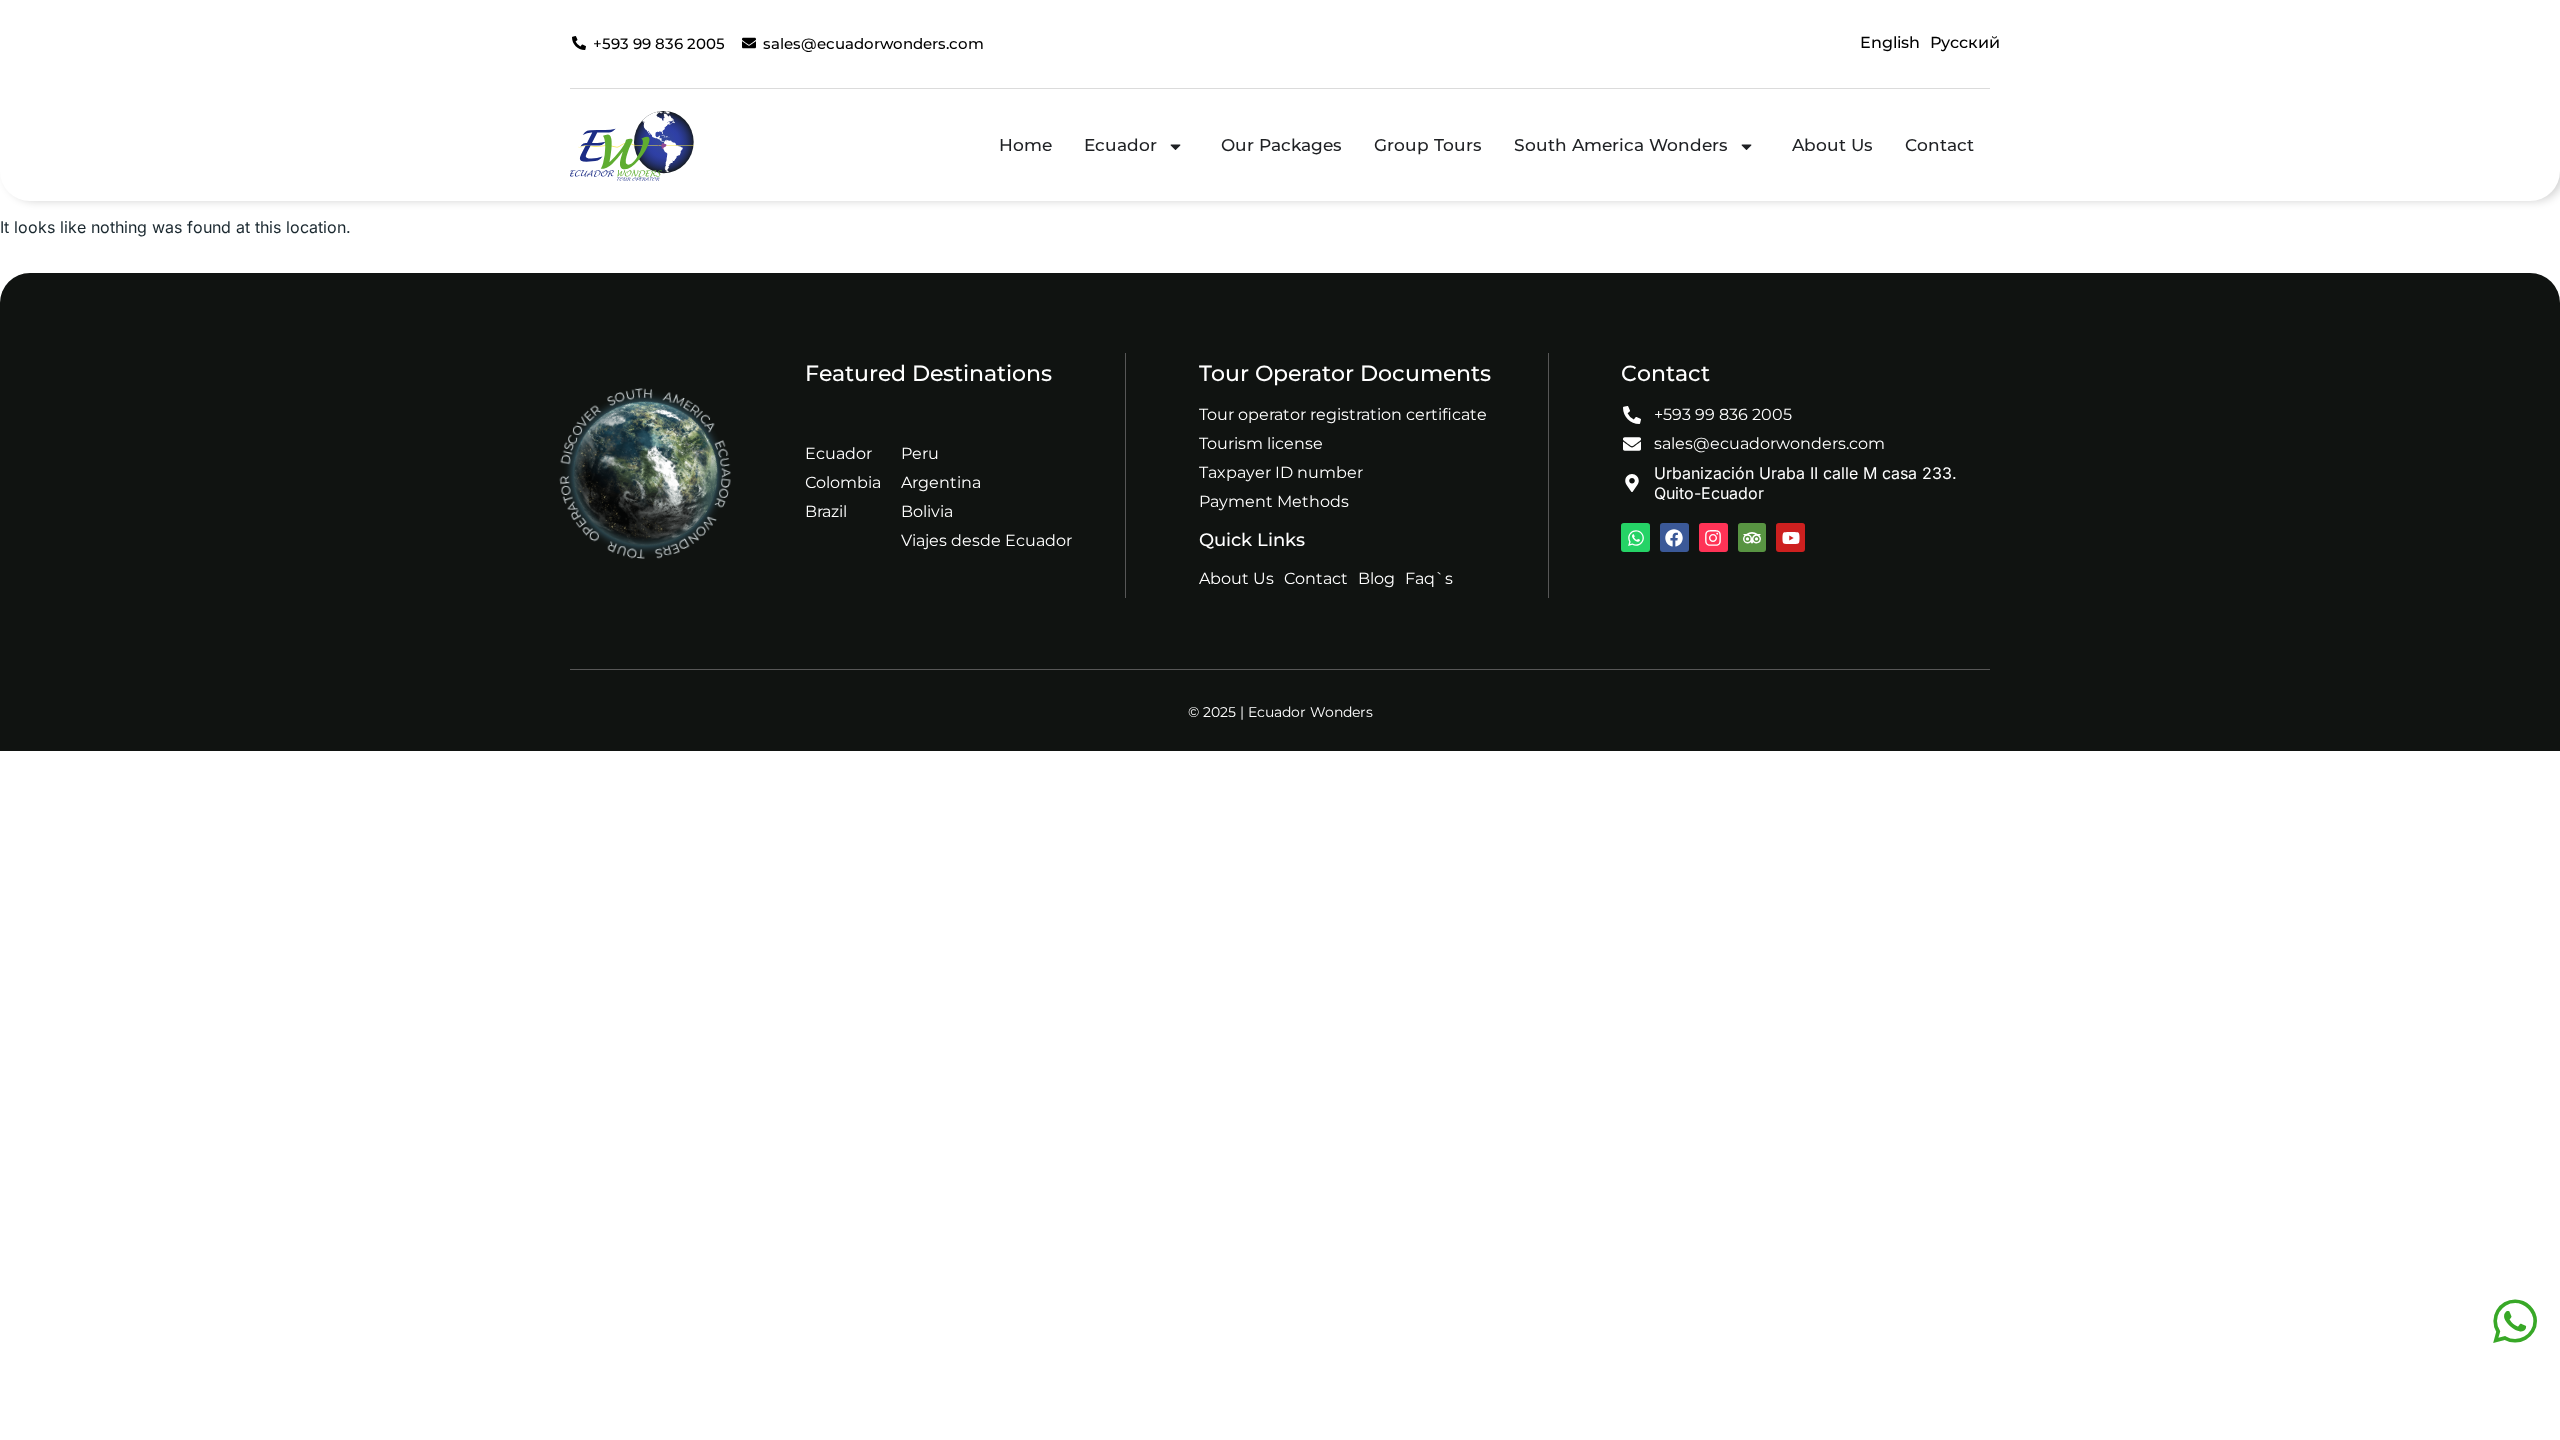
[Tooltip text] (2515, 1321)
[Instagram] (1713, 537)
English (1890, 42)
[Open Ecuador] (1175, 146)
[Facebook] (1674, 537)
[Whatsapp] (1635, 537)
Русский (1965, 42)
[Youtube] (1790, 537)
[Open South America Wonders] (1746, 146)
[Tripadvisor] (1752, 537)
